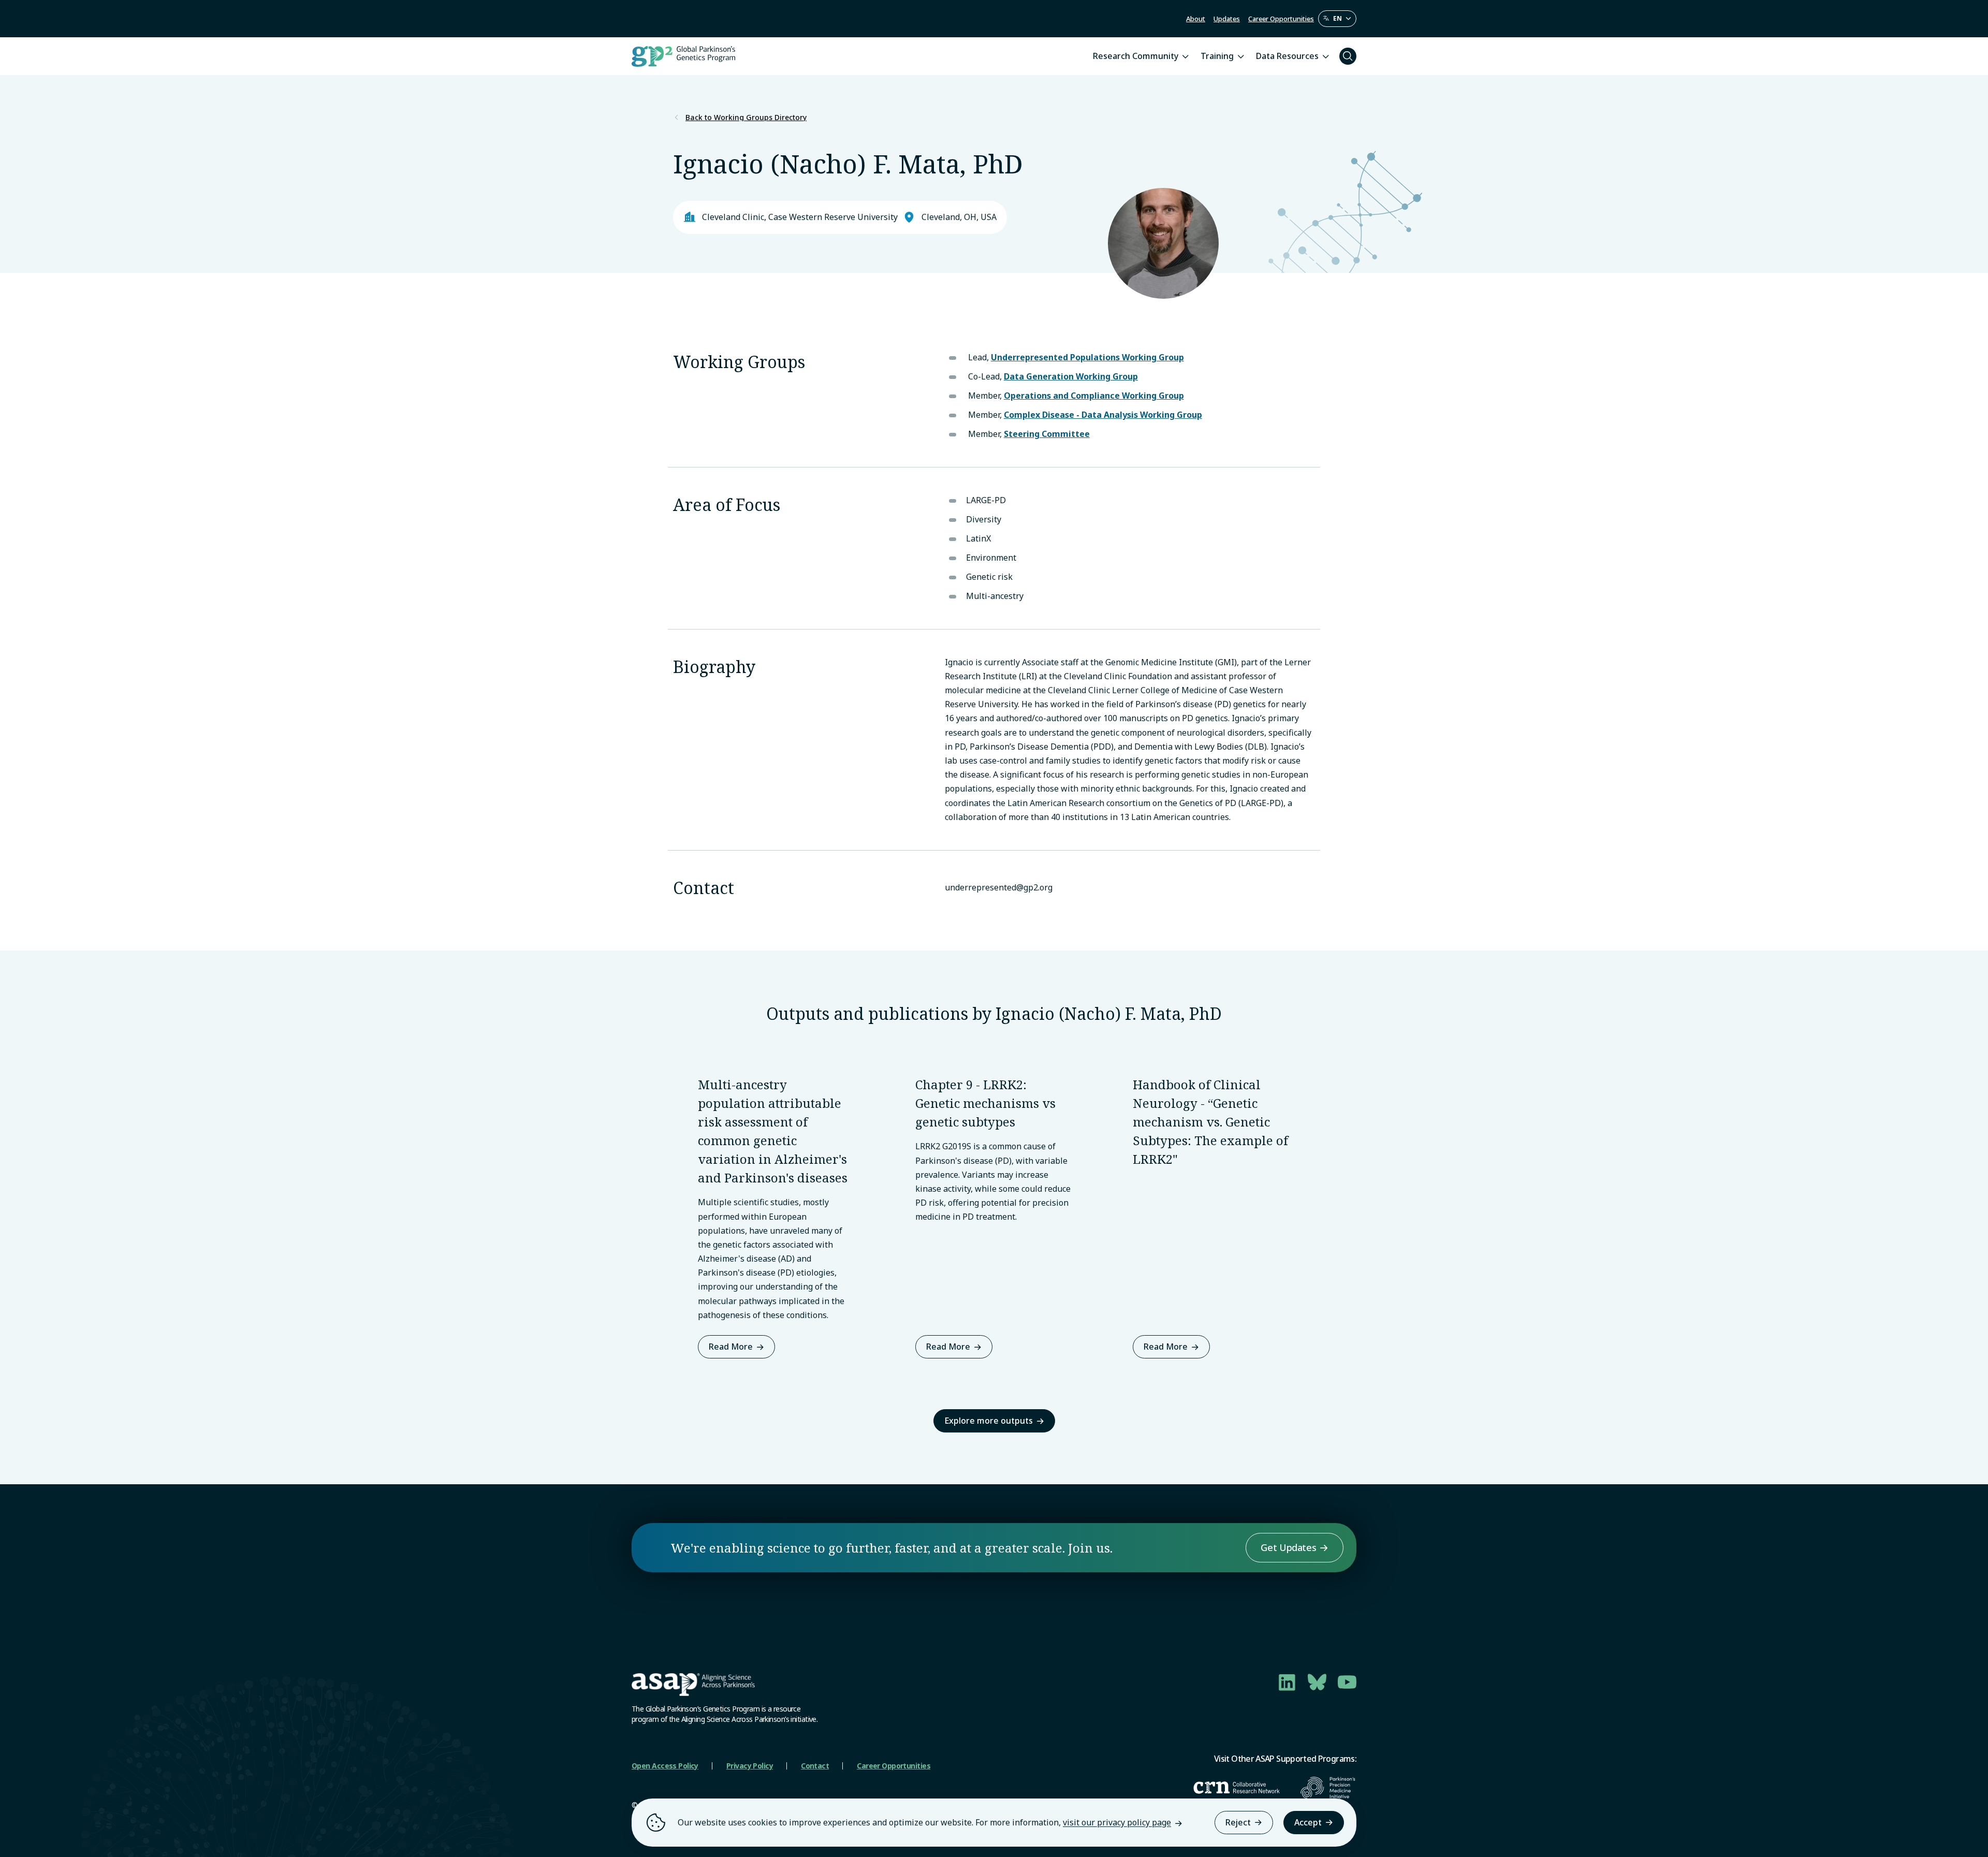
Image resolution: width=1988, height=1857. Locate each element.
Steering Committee (1047, 434)
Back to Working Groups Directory (746, 118)
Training (1217, 56)
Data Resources (1287, 56)
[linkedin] (1287, 1682)
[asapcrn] (1237, 1788)
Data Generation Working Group (1071, 376)
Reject (1238, 1822)
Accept (1308, 1822)
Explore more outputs (989, 1421)
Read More (731, 1347)
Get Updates (1288, 1547)
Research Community (1136, 56)
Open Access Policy (665, 1766)
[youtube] (1347, 1682)
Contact (815, 1766)
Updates (1227, 19)
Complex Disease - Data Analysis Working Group (1103, 415)
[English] (1337, 19)
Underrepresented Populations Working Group (1087, 357)
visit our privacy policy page (1117, 1822)
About (1196, 19)
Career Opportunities (1281, 19)
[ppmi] (1328, 1788)
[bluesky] (1317, 1682)
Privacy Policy (750, 1766)
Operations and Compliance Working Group (1094, 396)
